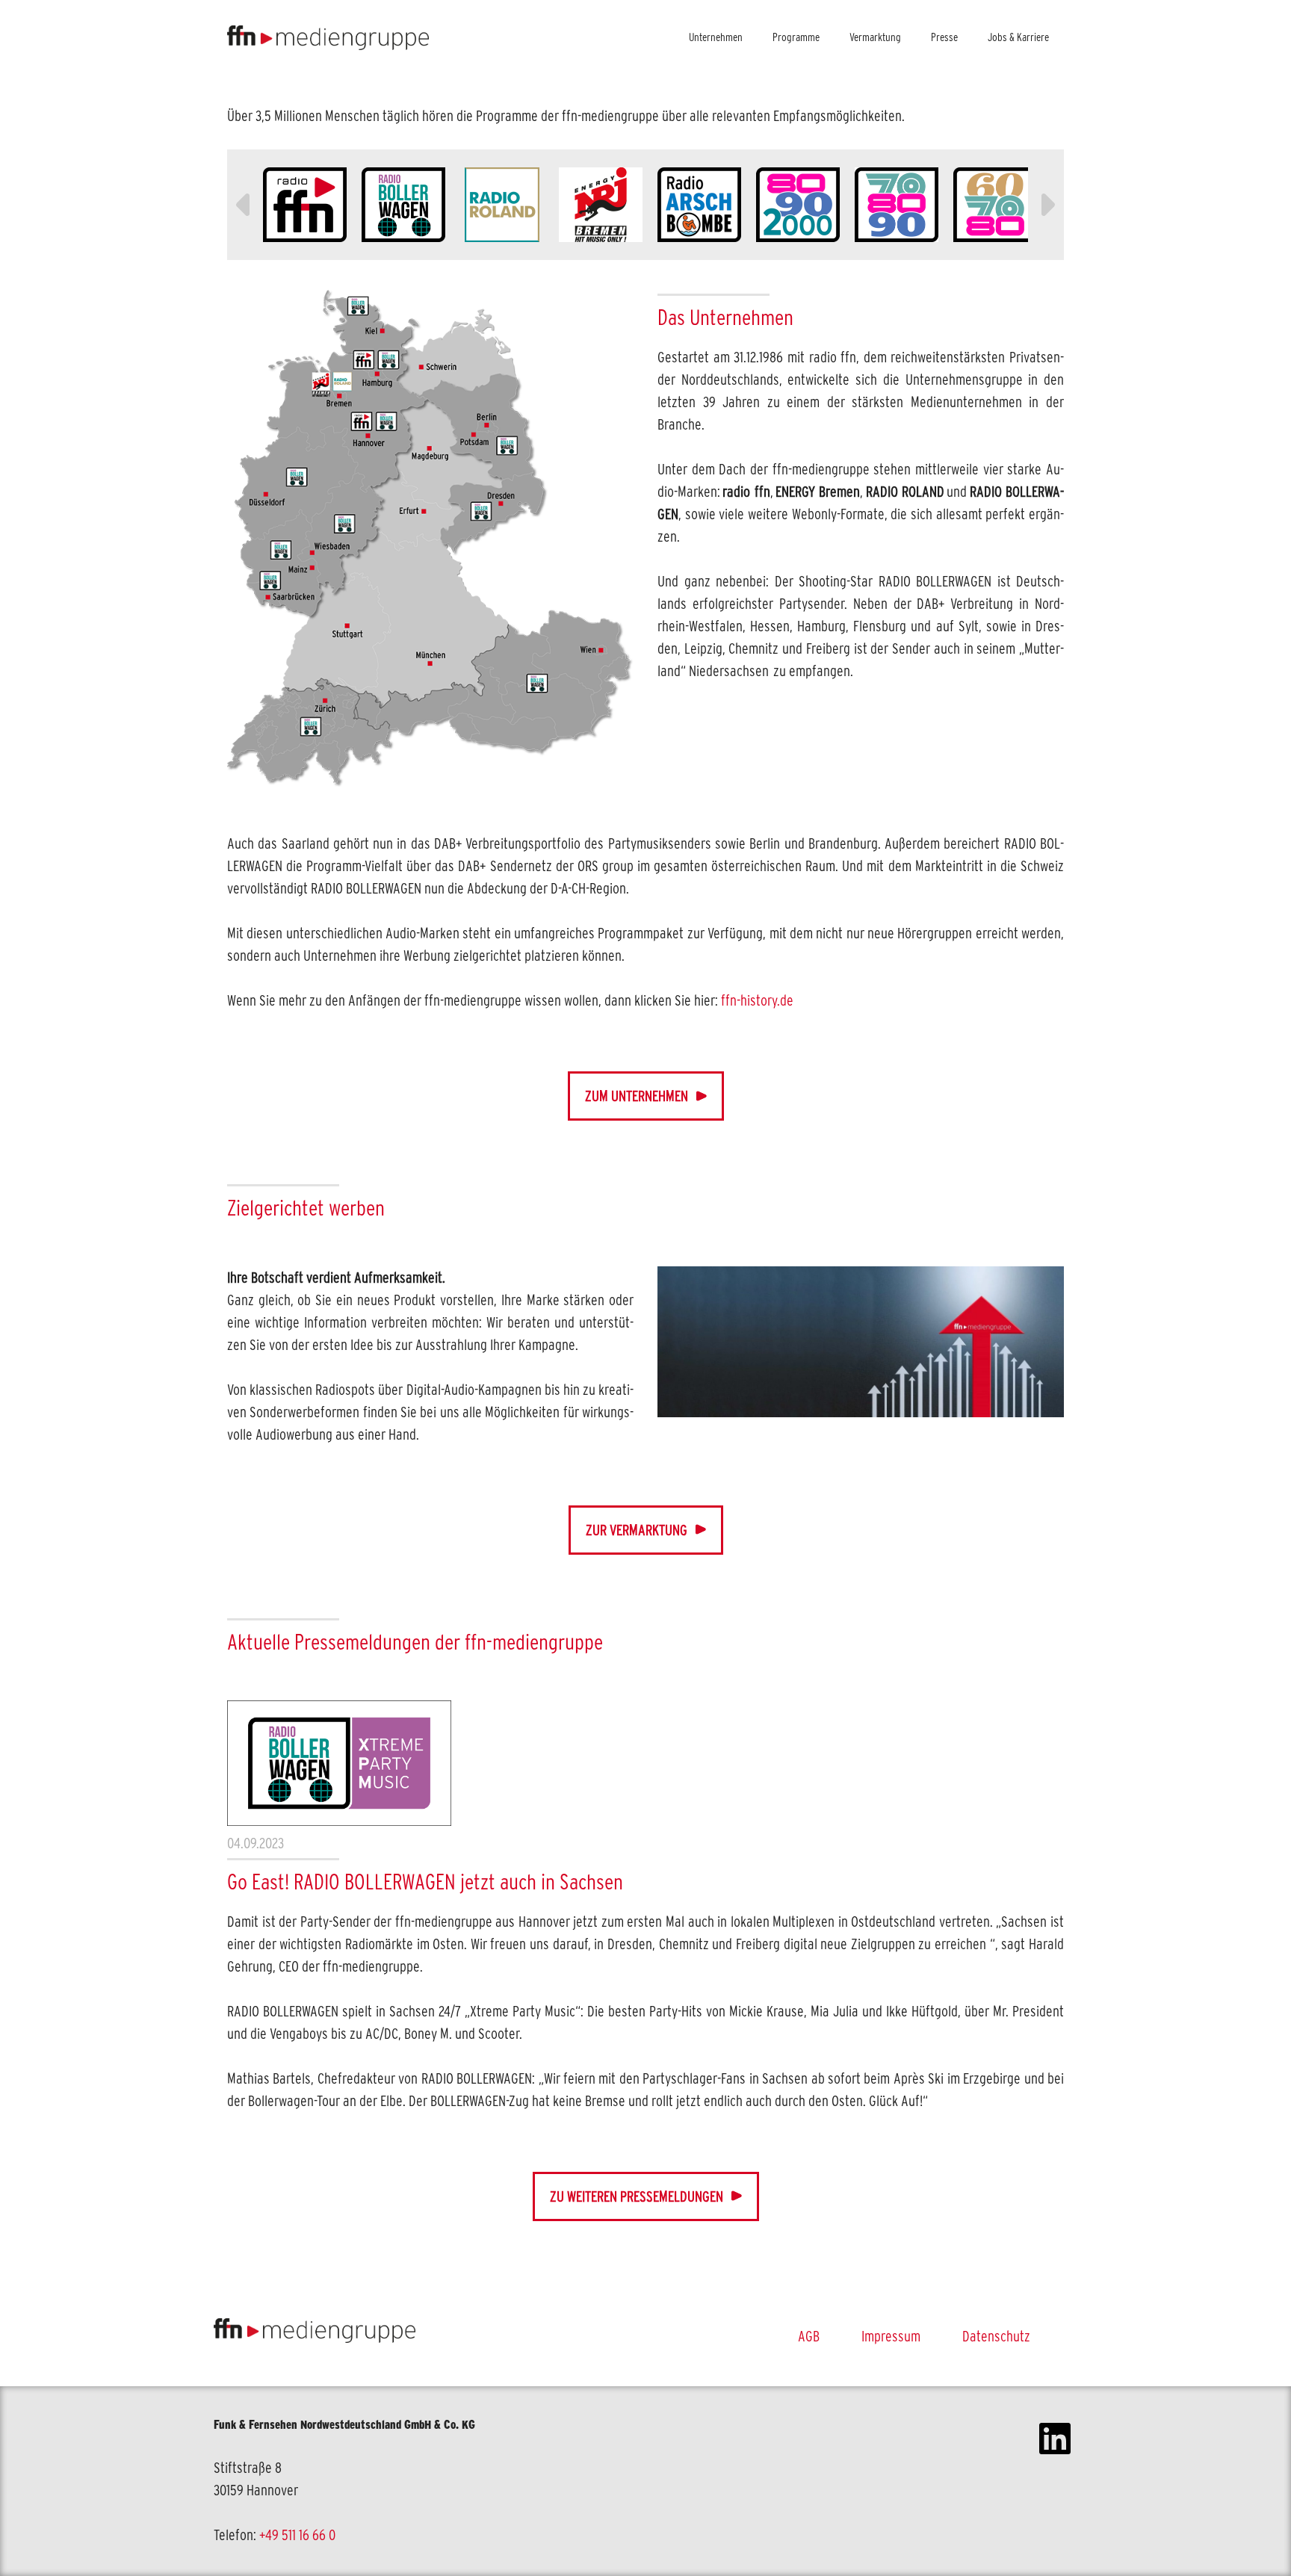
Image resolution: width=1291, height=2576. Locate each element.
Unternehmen (716, 37)
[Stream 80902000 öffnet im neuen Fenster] (798, 205)
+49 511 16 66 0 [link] (297, 2535)
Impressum (891, 2336)
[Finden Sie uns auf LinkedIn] (1055, 2481)
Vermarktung (875, 37)
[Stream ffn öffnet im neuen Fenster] (305, 205)
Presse (944, 37)
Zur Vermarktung (637, 1530)
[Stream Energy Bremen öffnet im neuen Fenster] (601, 205)
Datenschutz (996, 2336)
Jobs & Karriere (1018, 37)
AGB (809, 2336)
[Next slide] (1046, 205)
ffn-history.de (757, 1000)
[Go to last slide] (245, 205)
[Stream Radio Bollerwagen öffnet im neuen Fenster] (403, 205)
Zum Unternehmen (637, 1096)
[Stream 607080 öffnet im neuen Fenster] (995, 205)
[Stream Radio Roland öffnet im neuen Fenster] (502, 205)
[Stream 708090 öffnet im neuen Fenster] (897, 205)
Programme (796, 37)
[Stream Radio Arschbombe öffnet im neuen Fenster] (699, 205)
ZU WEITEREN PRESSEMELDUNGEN (637, 2196)
